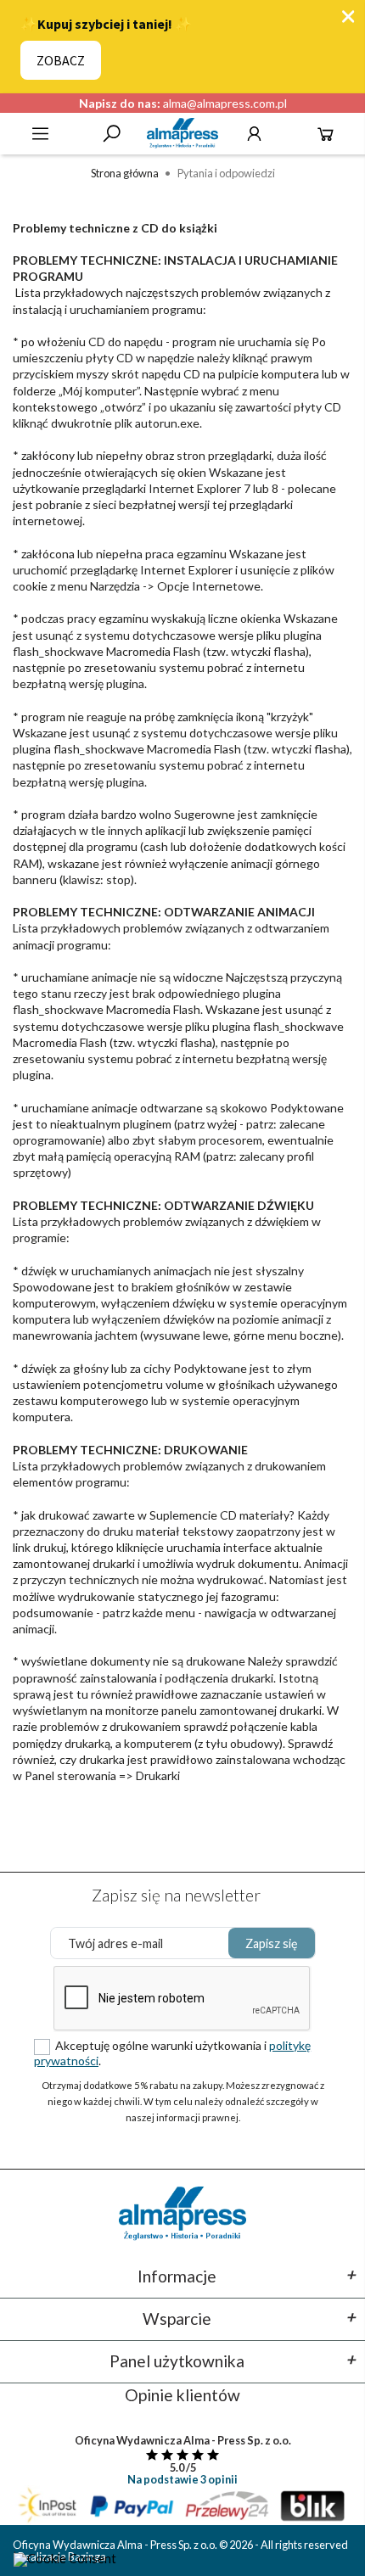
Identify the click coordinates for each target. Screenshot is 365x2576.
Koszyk (326, 134)
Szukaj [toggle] (112, 134)
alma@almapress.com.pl (225, 103)
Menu (40, 134)
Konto (254, 134)
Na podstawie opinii (182, 2479)
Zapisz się (272, 1943)
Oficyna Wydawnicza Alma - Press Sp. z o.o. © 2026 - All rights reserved (180, 2545)
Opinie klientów (182, 2395)
